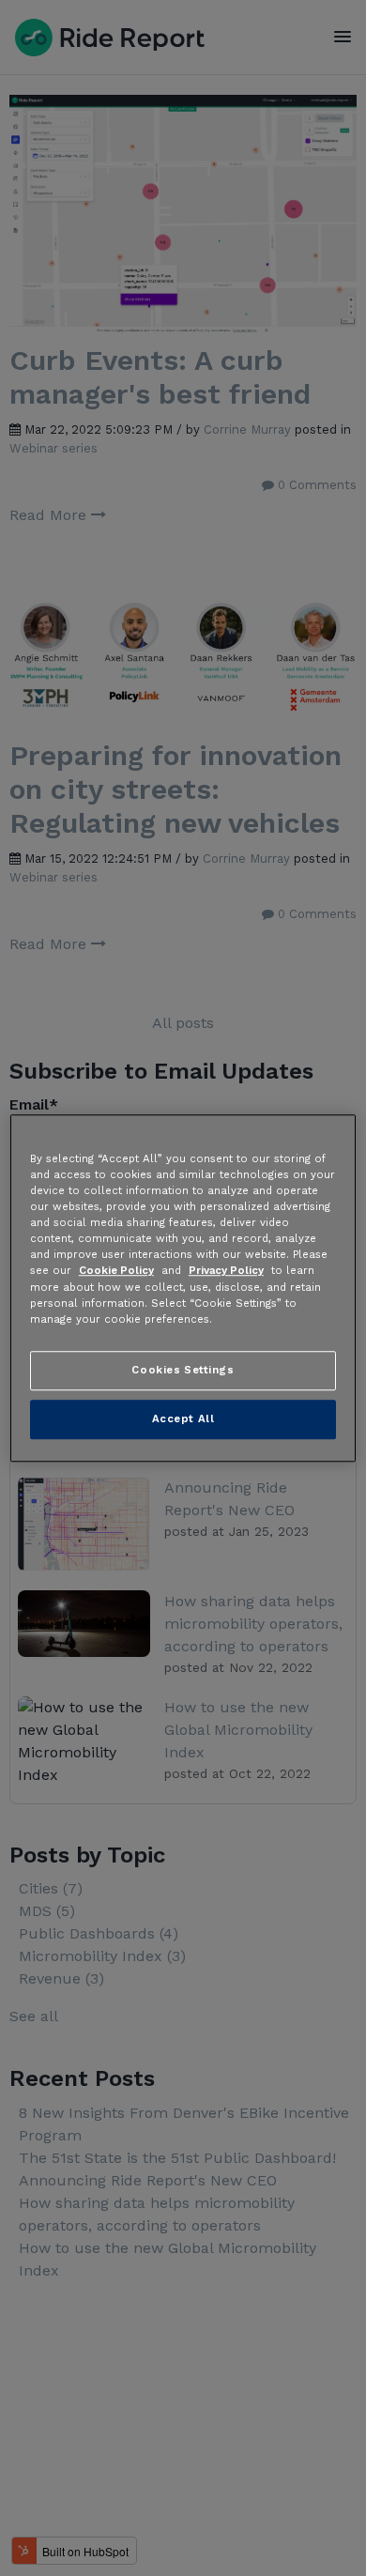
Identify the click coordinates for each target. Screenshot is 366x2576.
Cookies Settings (183, 1370)
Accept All (183, 1418)
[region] (183, 1288)
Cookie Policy (116, 1271)
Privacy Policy (226, 1271)
